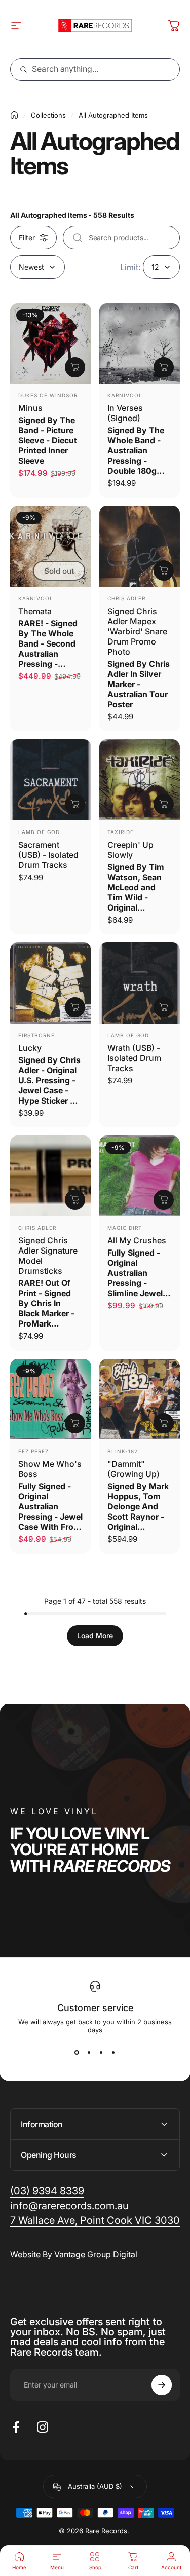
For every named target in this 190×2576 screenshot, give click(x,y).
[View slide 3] (101, 2052)
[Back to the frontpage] (14, 115)
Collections (48, 115)
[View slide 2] (89, 2052)
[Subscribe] (162, 2385)
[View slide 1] (77, 2052)
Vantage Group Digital (96, 2254)
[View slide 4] (113, 2052)
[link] (95, 2221)
